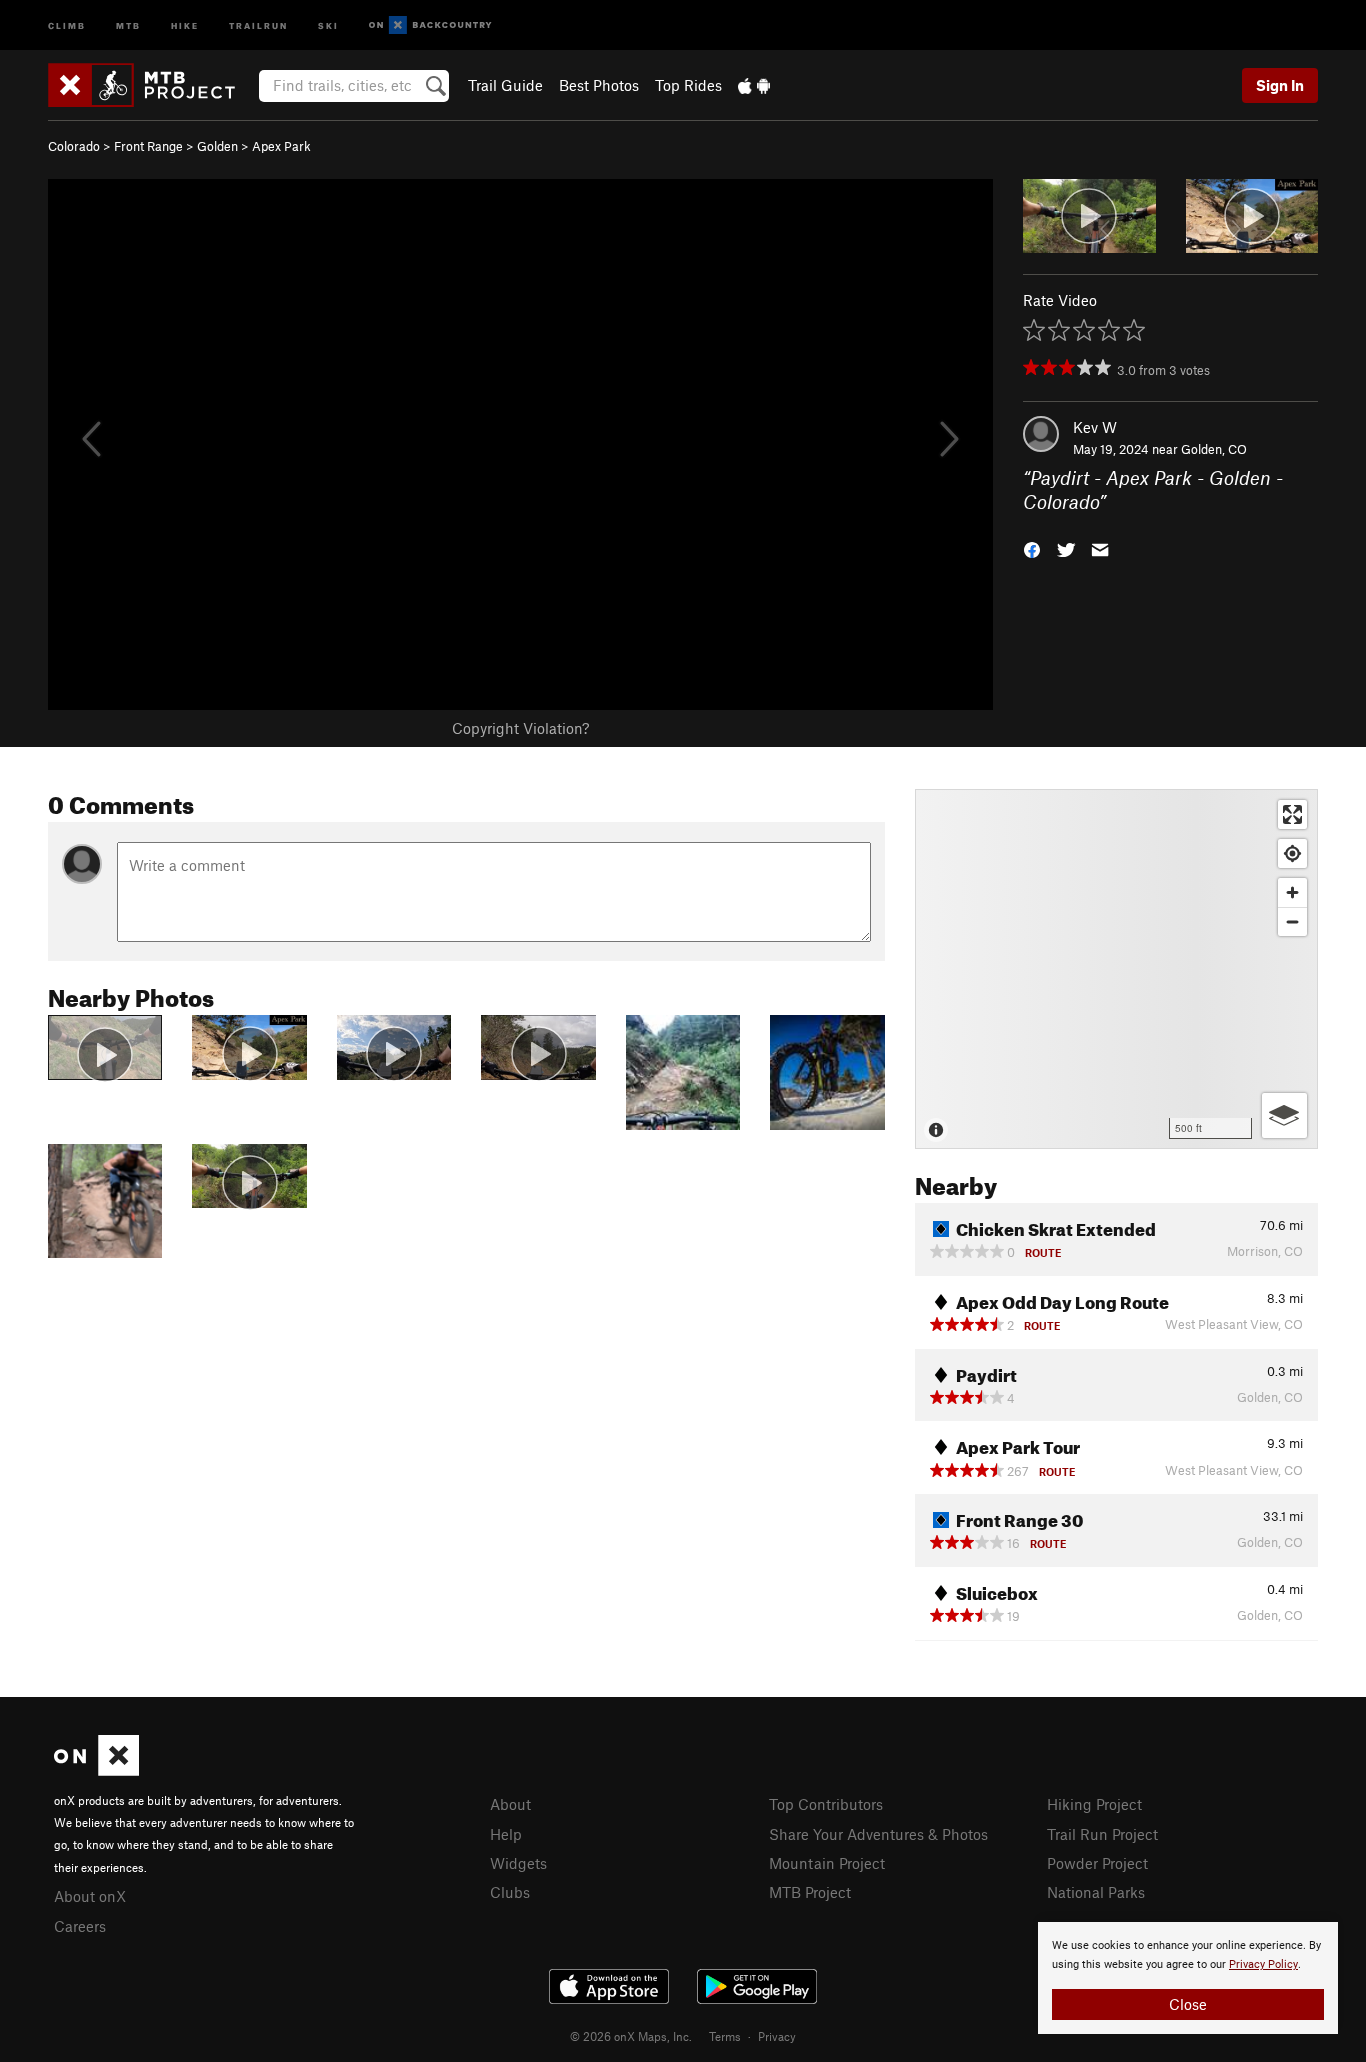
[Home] (151, 85)
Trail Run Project (1102, 1834)
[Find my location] (1292, 853)
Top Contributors (826, 1804)
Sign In (1280, 85)
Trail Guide (505, 85)
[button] (1032, 548)
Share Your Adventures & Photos (878, 1834)
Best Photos (599, 85)
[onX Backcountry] (430, 25)
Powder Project (1097, 1863)
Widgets (518, 1863)
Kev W (1095, 427)
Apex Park (281, 146)
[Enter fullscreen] (1292, 814)
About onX (90, 1896)
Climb (67, 24)
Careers (80, 1926)
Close (1188, 2004)
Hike (185, 24)
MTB (128, 24)
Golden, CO (1214, 449)
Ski (328, 24)
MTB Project (810, 1892)
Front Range (148, 146)
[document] (1188, 1978)
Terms (725, 2036)
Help (506, 1834)
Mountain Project (827, 1863)
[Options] (1284, 1115)
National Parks (1096, 1892)
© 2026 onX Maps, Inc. (631, 2036)
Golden (217, 146)
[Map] (1116, 969)
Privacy (777, 2036)
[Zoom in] (1292, 892)
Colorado (74, 146)
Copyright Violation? (520, 728)
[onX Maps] (96, 1770)
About (510, 1804)
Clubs (510, 1892)
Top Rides (688, 85)
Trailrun (258, 24)
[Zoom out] (1292, 921)
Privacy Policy (1263, 1964)
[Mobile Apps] (754, 85)
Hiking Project (1094, 1804)
